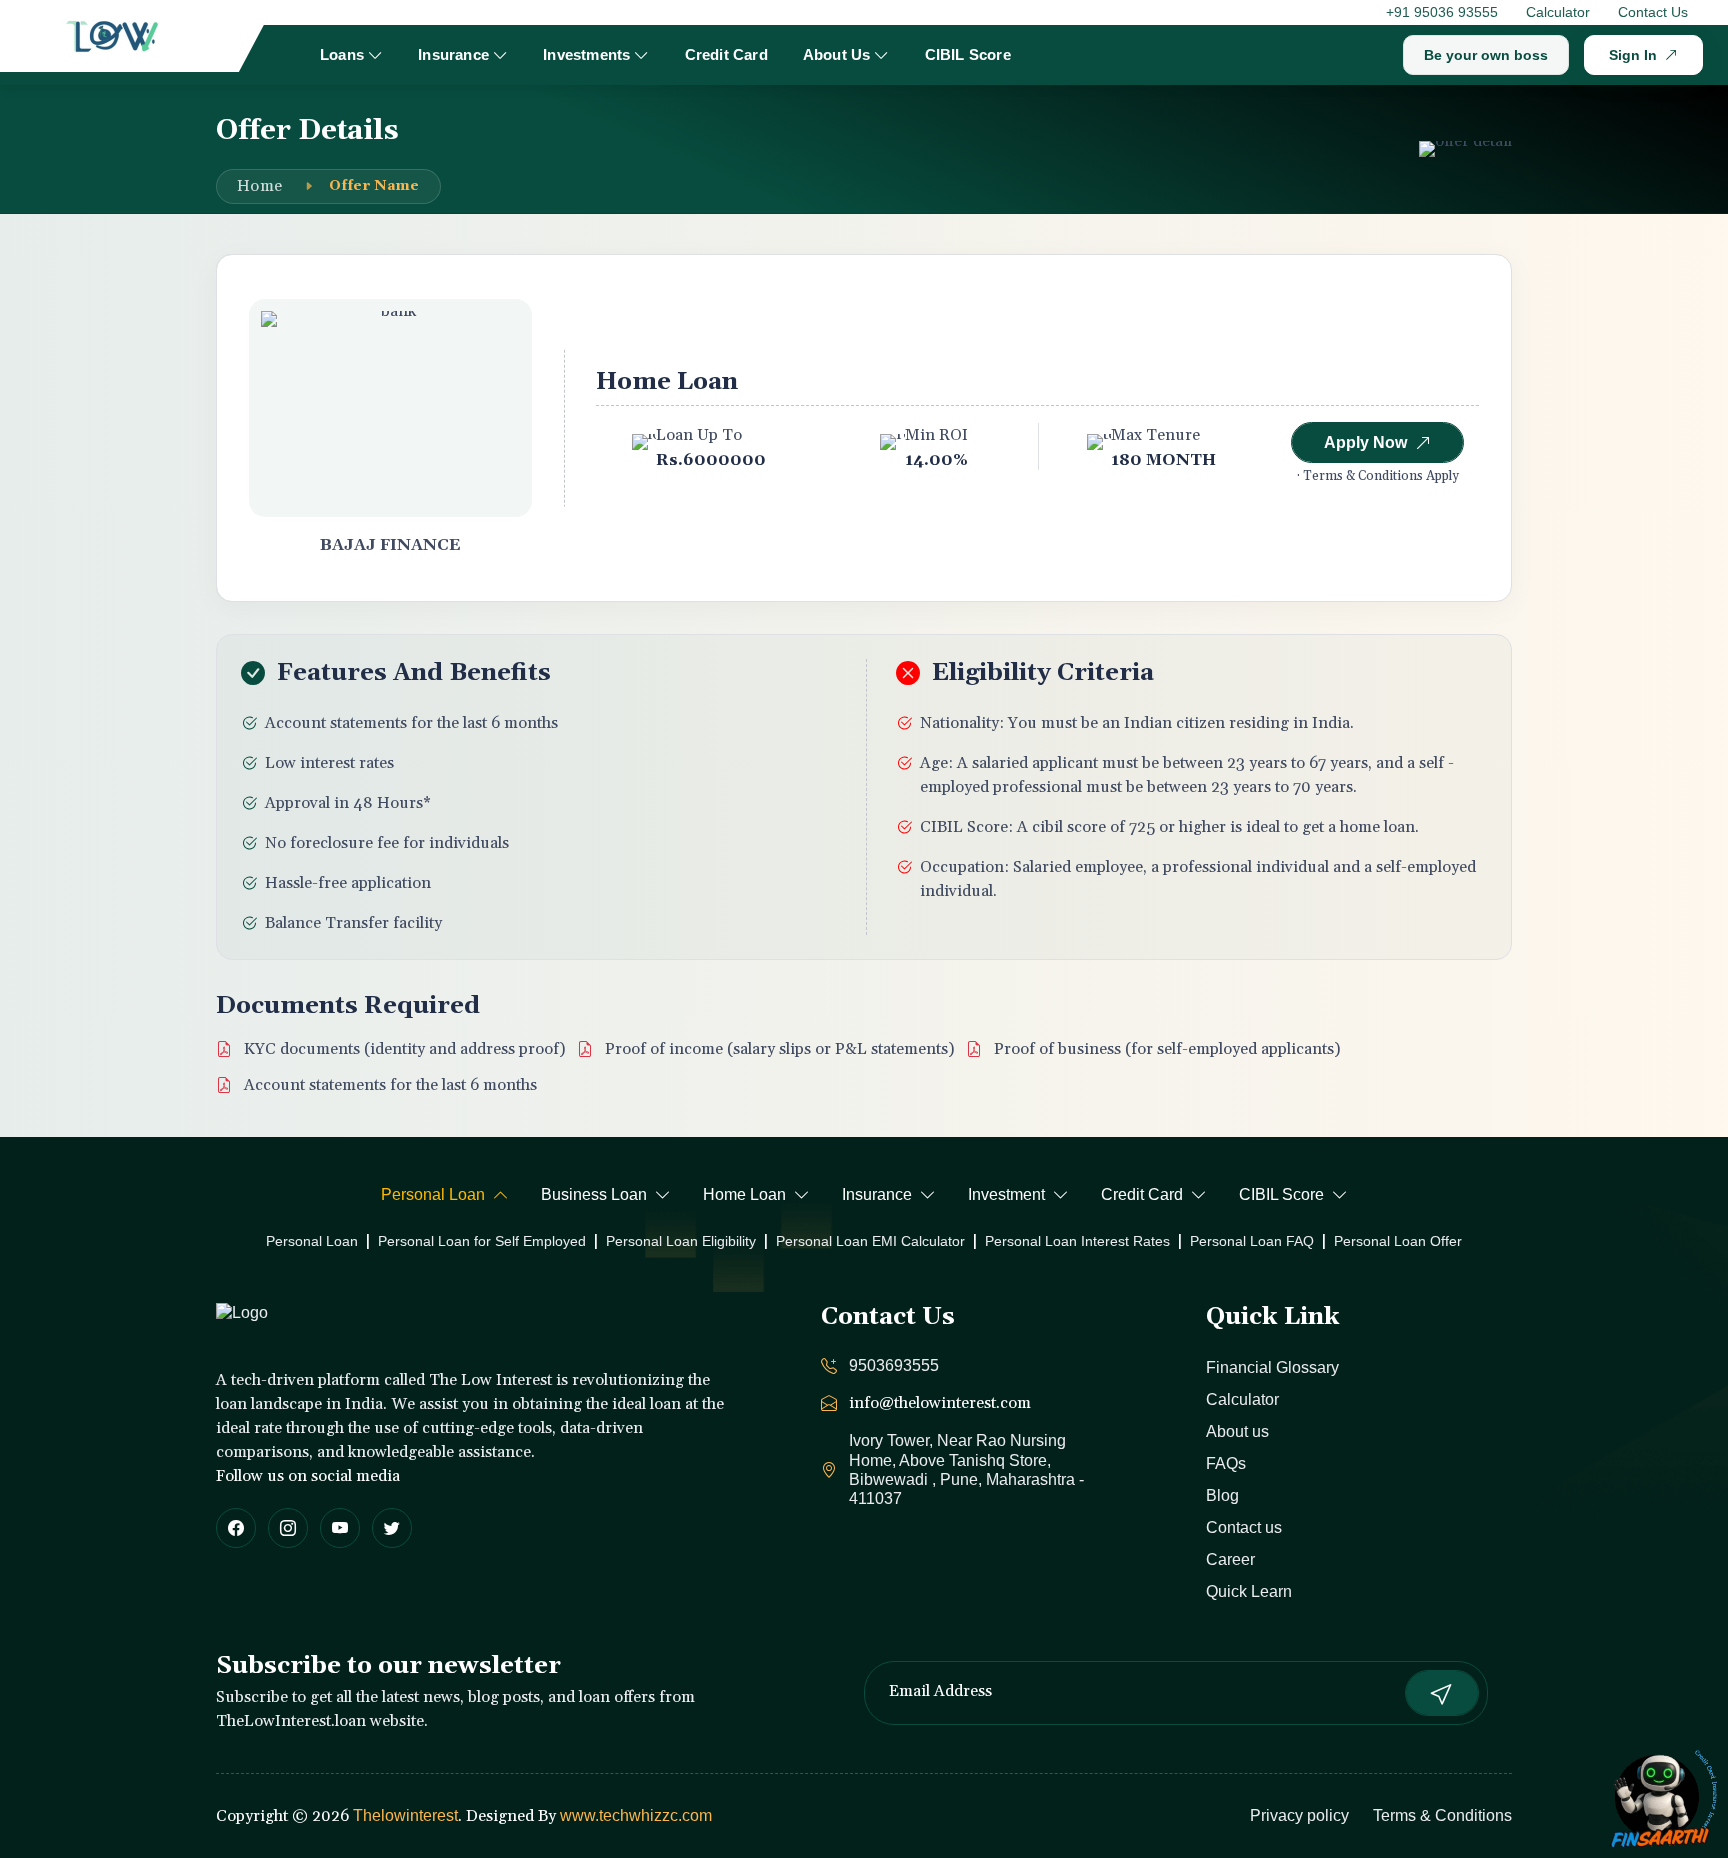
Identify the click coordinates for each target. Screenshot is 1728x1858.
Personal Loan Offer (1398, 1241)
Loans (342, 54)
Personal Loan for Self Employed (482, 1241)
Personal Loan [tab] (433, 1194)
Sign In (1633, 55)
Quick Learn (1249, 1591)
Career (1230, 1559)
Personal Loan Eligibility (681, 1241)
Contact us (1244, 1527)
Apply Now (1365, 442)
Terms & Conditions (1442, 1815)
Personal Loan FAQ (1252, 1241)
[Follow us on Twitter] (392, 1528)
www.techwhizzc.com (636, 1815)
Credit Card (726, 54)
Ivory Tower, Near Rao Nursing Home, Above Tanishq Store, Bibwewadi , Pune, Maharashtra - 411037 (966, 1469)
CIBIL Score (968, 54)
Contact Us (1653, 12)
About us (1237, 1431)
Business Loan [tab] (594, 1194)
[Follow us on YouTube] (340, 1528)
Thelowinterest (405, 1815)
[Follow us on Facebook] (236, 1528)
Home (259, 186)
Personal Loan (312, 1241)
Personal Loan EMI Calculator (870, 1241)
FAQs (1226, 1463)
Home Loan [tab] (744, 1194)
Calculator (1558, 12)
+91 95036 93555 (1442, 12)
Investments (586, 54)
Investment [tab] (1006, 1194)
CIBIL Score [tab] (1281, 1194)
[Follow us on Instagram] (288, 1528)
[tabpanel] (864, 1241)
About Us (837, 54)
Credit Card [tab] (1142, 1194)
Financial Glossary (1272, 1367)
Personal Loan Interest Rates (1077, 1241)
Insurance (453, 54)
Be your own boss (1486, 55)
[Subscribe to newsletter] (1442, 1693)
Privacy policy (1299, 1815)
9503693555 (894, 1365)
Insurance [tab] (877, 1194)
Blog (1222, 1495)
